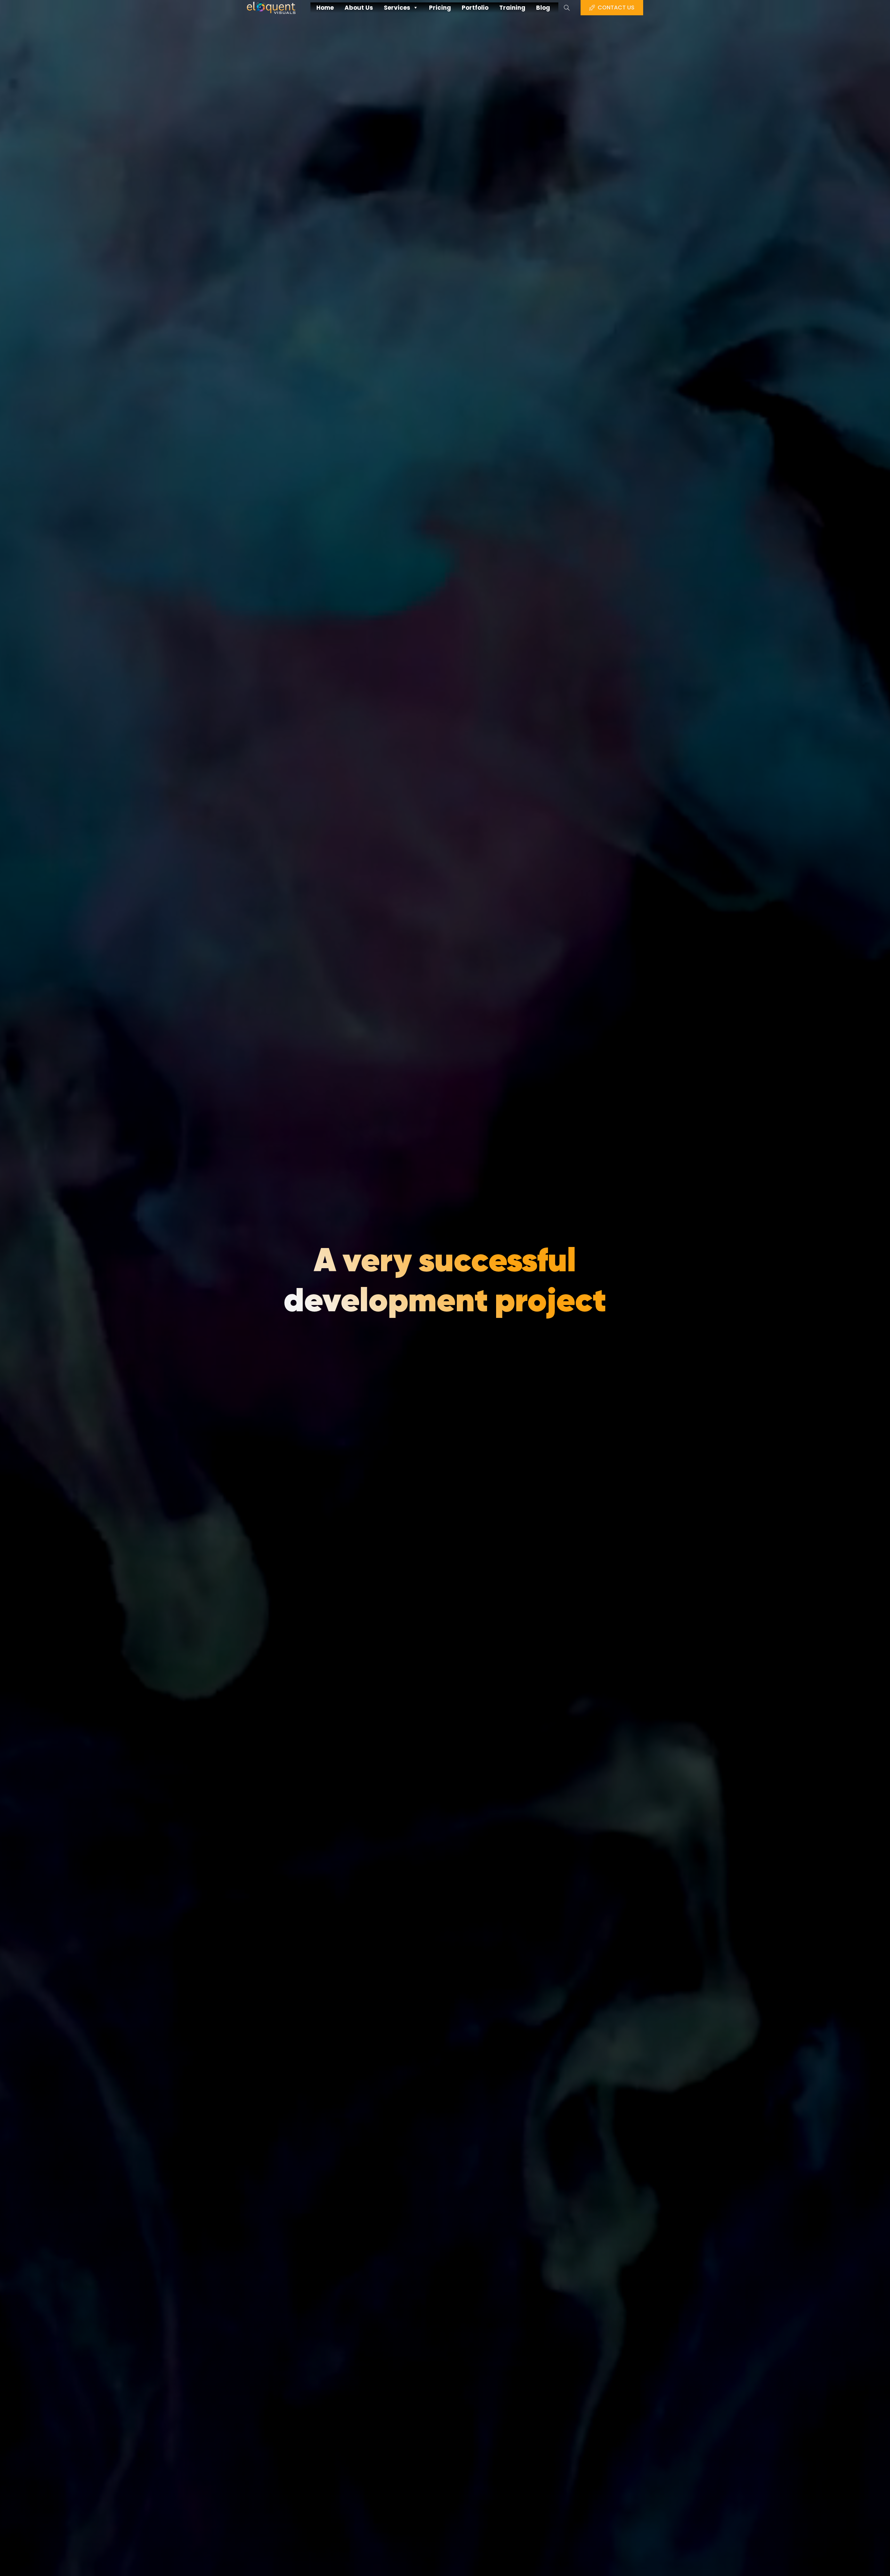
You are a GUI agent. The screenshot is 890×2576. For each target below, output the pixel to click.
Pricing (440, 8)
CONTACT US (616, 7)
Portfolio (475, 8)
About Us (359, 8)
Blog (543, 8)
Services (397, 8)
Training (512, 8)
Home (325, 8)
